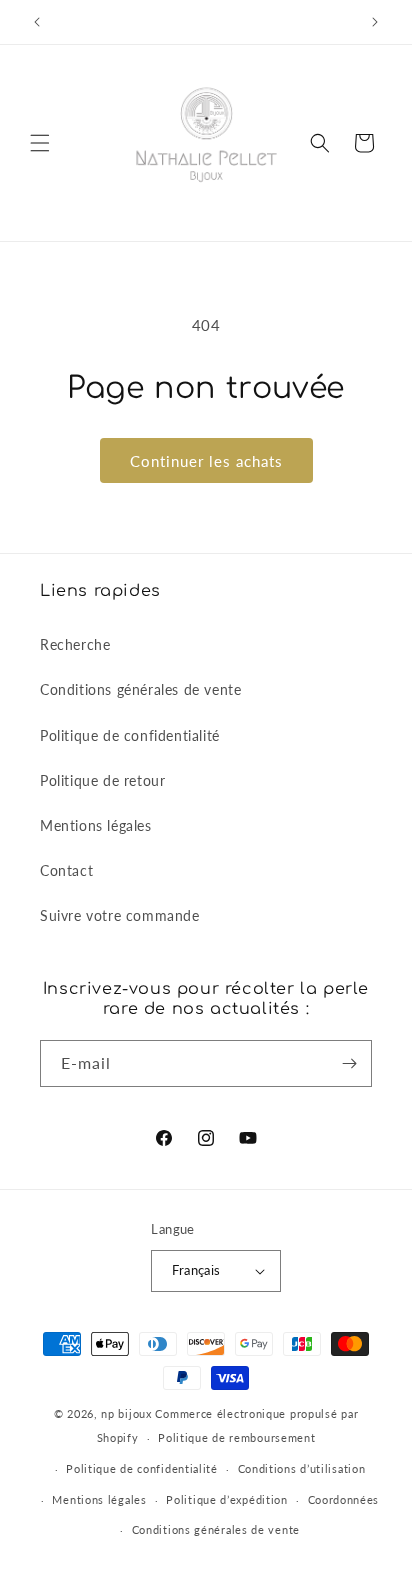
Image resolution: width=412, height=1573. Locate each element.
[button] (40, 143)
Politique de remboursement (236, 1437)
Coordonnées (344, 1499)
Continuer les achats (206, 461)
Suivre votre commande (120, 915)
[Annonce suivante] (375, 22)
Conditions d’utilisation (302, 1468)
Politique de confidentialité (130, 735)
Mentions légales (96, 825)
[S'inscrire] (349, 1063)
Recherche (75, 644)
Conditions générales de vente (140, 689)
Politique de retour (102, 780)
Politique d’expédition (226, 1499)
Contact (66, 870)
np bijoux (126, 1413)
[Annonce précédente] (37, 22)
